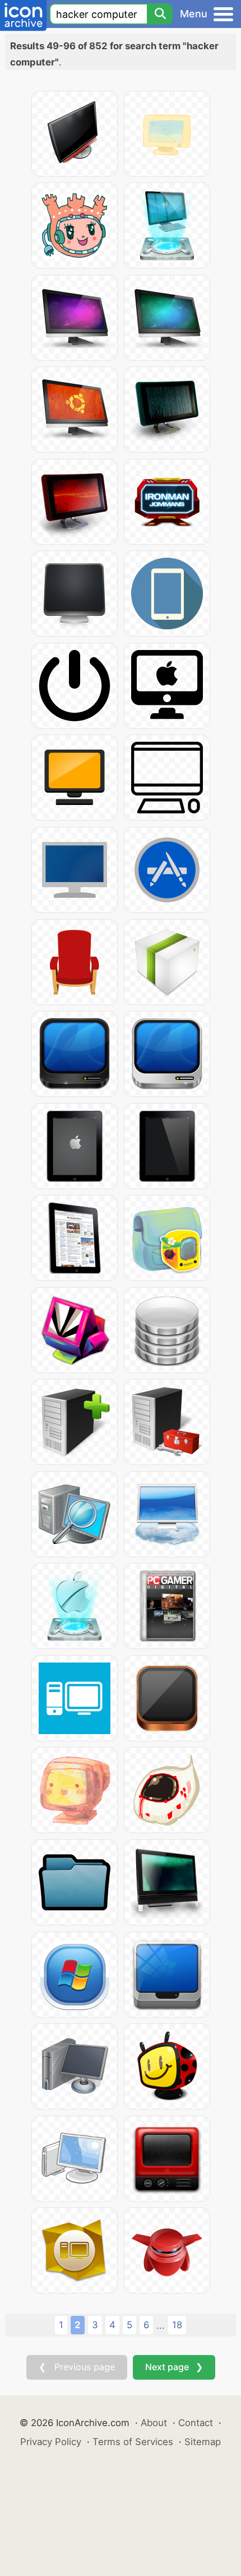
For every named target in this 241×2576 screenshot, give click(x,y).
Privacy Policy (51, 2442)
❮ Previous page (77, 2367)
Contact (196, 2423)
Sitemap (203, 2442)
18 (177, 2325)
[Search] (160, 14)
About (154, 2423)
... (161, 2325)
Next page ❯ (174, 2367)
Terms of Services (133, 2442)
